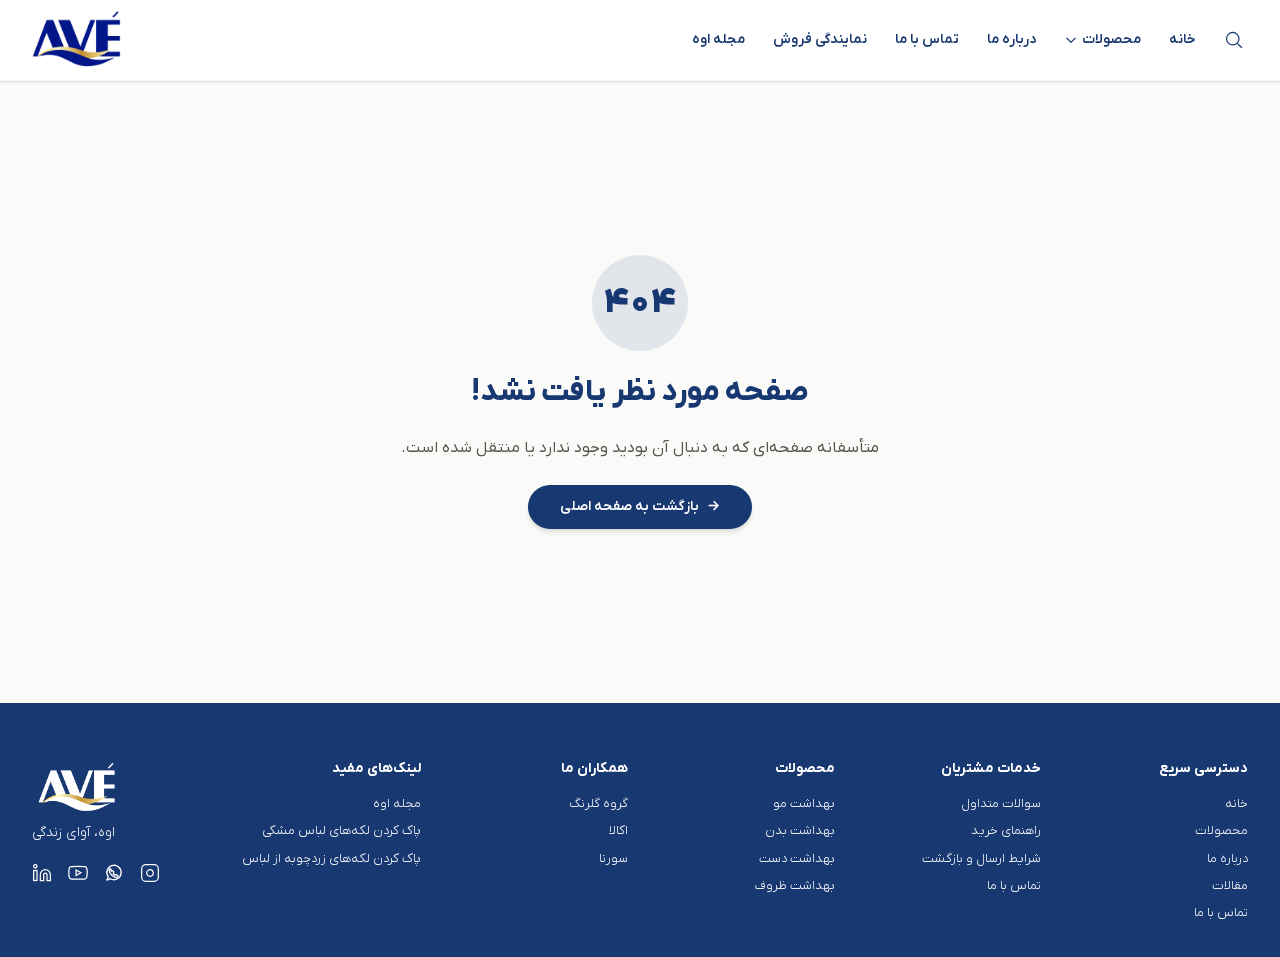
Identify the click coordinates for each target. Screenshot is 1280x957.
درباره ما (1011, 39)
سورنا (613, 858)
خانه (1182, 39)
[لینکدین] (42, 873)
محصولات (1221, 830)
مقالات (1230, 885)
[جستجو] (1234, 40)
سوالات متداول (1001, 803)
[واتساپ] (114, 873)
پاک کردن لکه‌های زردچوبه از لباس (331, 858)
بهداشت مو (804, 803)
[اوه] (77, 40)
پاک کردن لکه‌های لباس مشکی (341, 830)
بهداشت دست (797, 858)
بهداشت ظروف (795, 885)
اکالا (618, 830)
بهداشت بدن (800, 830)
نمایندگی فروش (820, 39)
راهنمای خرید (1006, 830)
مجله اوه (718, 39)
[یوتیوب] (78, 873)
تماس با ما (927, 39)
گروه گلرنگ (598, 803)
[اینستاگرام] (150, 873)
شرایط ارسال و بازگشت (981, 858)
